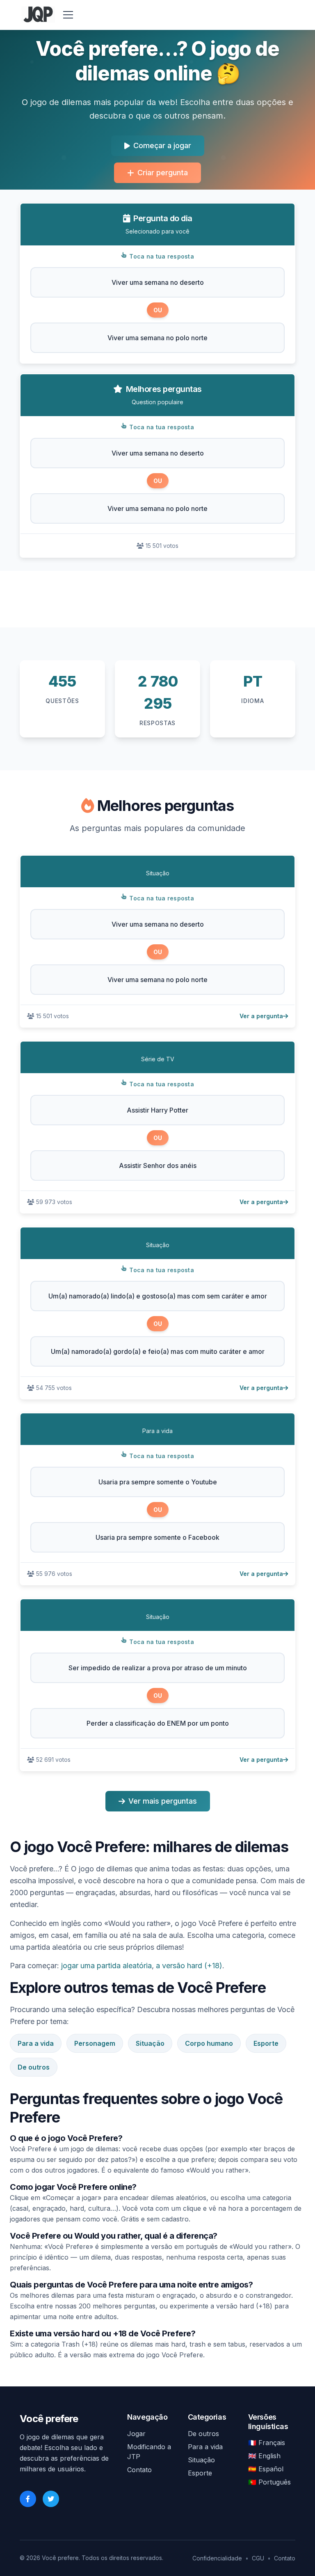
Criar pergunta (163, 173)
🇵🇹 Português (269, 2482)
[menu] (68, 15)
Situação (150, 2043)
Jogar (136, 2434)
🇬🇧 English (264, 2456)
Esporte (266, 2043)
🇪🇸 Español (266, 2469)
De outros (34, 2067)
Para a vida (36, 2043)
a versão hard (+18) (189, 1966)
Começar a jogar (162, 145)
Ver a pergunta (261, 1016)
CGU (258, 2558)
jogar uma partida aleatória (106, 1966)
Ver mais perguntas (163, 1801)
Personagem (95, 2043)
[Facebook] (28, 2499)
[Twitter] (51, 2499)
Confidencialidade (217, 2558)
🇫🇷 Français (267, 2443)
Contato (139, 2470)
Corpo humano (209, 2043)
